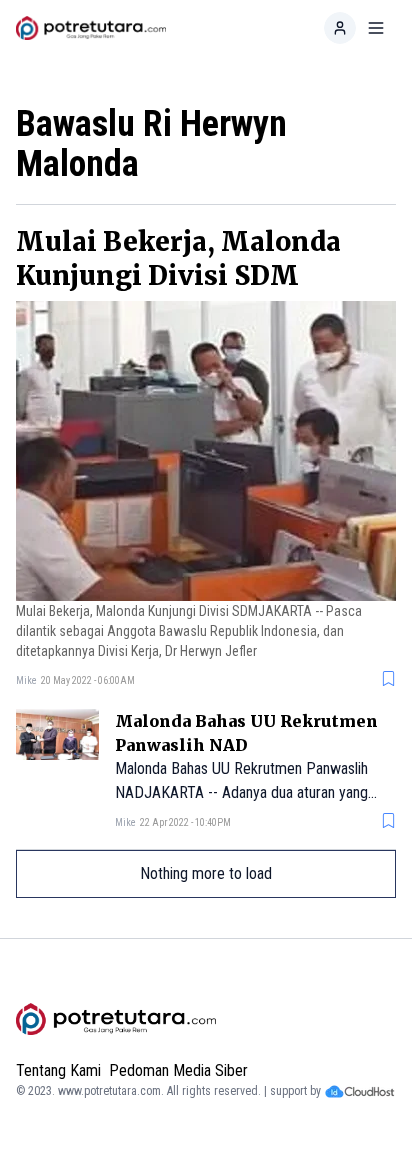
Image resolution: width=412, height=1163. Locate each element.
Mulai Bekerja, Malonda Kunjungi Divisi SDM (178, 258)
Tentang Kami (58, 1070)
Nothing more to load (206, 873)
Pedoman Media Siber (178, 1070)
